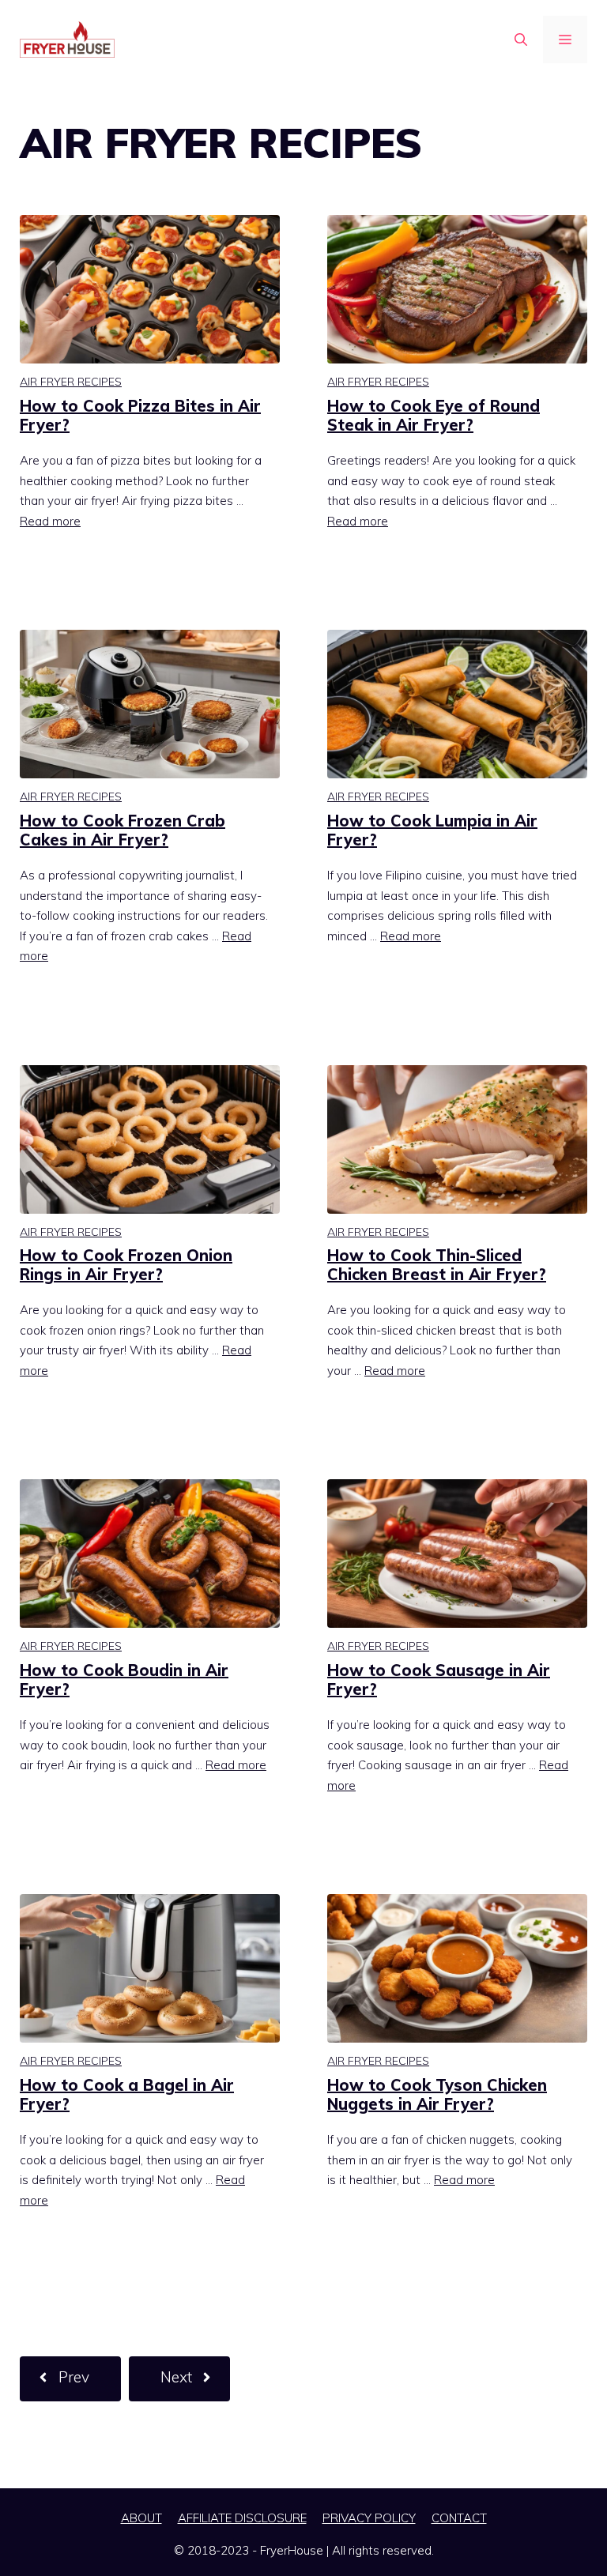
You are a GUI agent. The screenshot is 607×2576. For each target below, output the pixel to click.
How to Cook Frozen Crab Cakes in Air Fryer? (123, 830)
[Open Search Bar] (521, 40)
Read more (50, 521)
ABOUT (141, 2518)
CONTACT (459, 2518)
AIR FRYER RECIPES (71, 382)
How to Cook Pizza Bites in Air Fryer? (140, 415)
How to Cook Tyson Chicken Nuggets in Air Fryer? (437, 2094)
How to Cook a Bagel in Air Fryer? (127, 2094)
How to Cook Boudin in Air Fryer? (124, 1680)
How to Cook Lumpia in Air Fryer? (432, 830)
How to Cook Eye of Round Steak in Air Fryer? (434, 415)
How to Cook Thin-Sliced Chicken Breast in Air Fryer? (437, 1265)
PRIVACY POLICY (369, 2518)
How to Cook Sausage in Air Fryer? (439, 1680)
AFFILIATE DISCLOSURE (242, 2518)
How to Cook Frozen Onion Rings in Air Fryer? (126, 1265)
